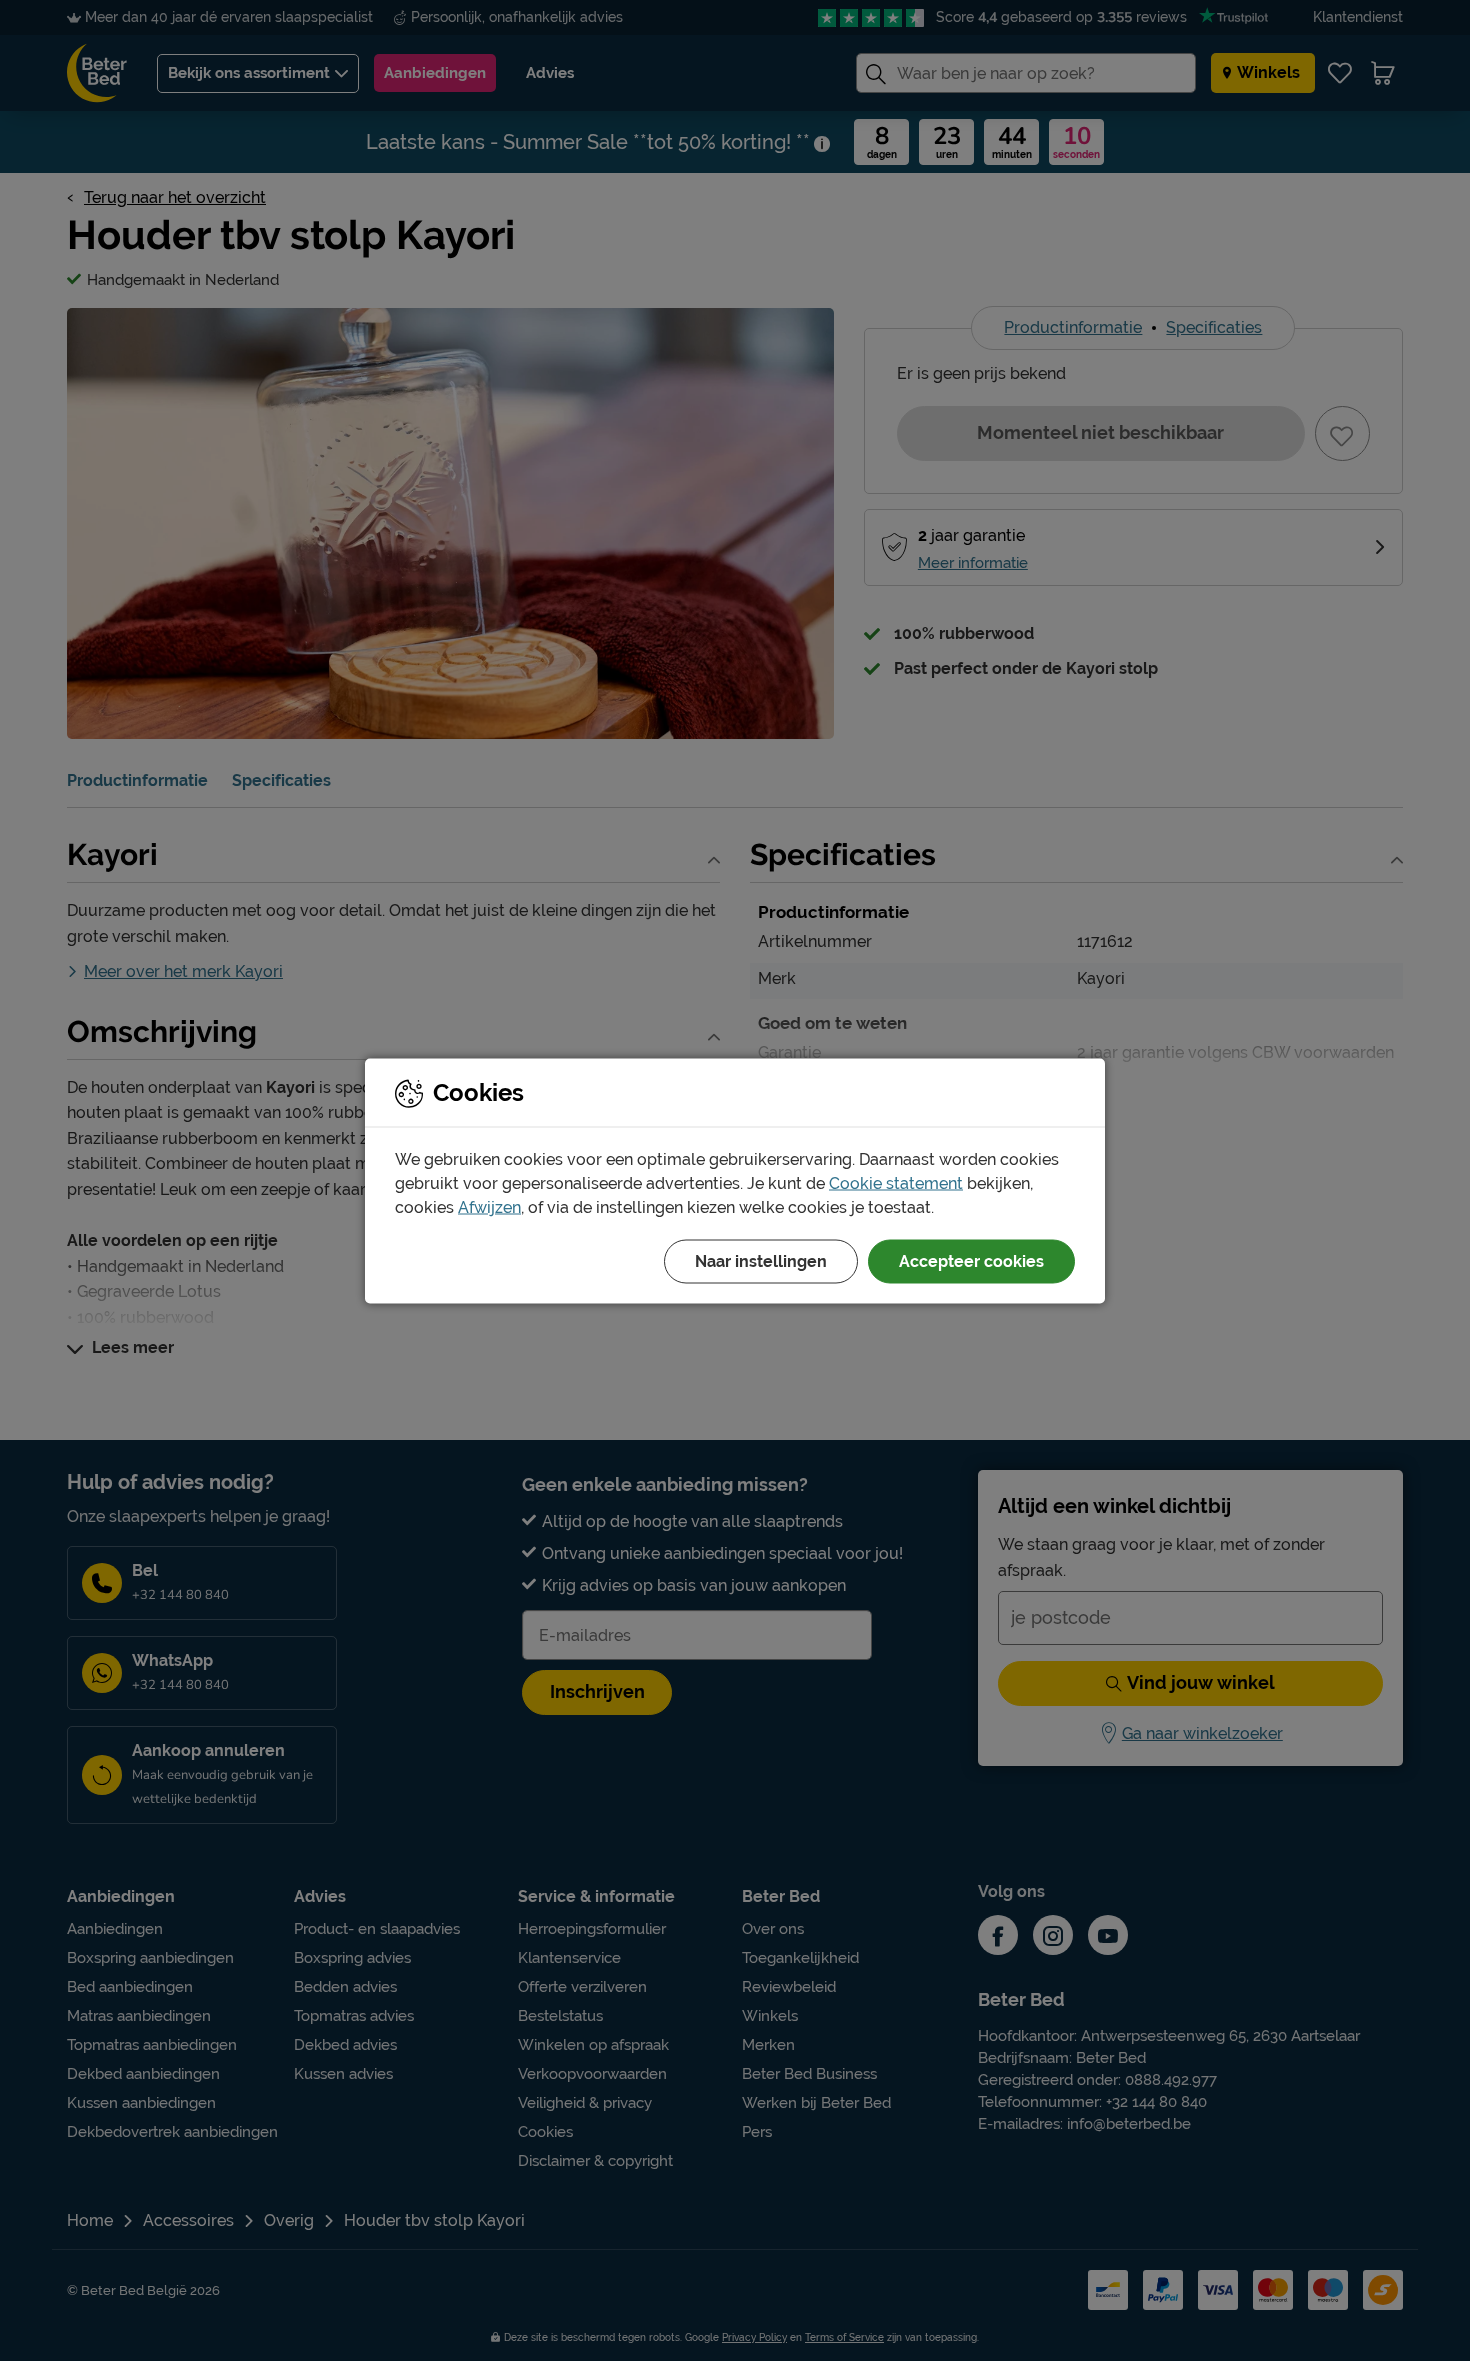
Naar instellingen (761, 1260)
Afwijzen (489, 1206)
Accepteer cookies (971, 1260)
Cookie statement (896, 1182)
